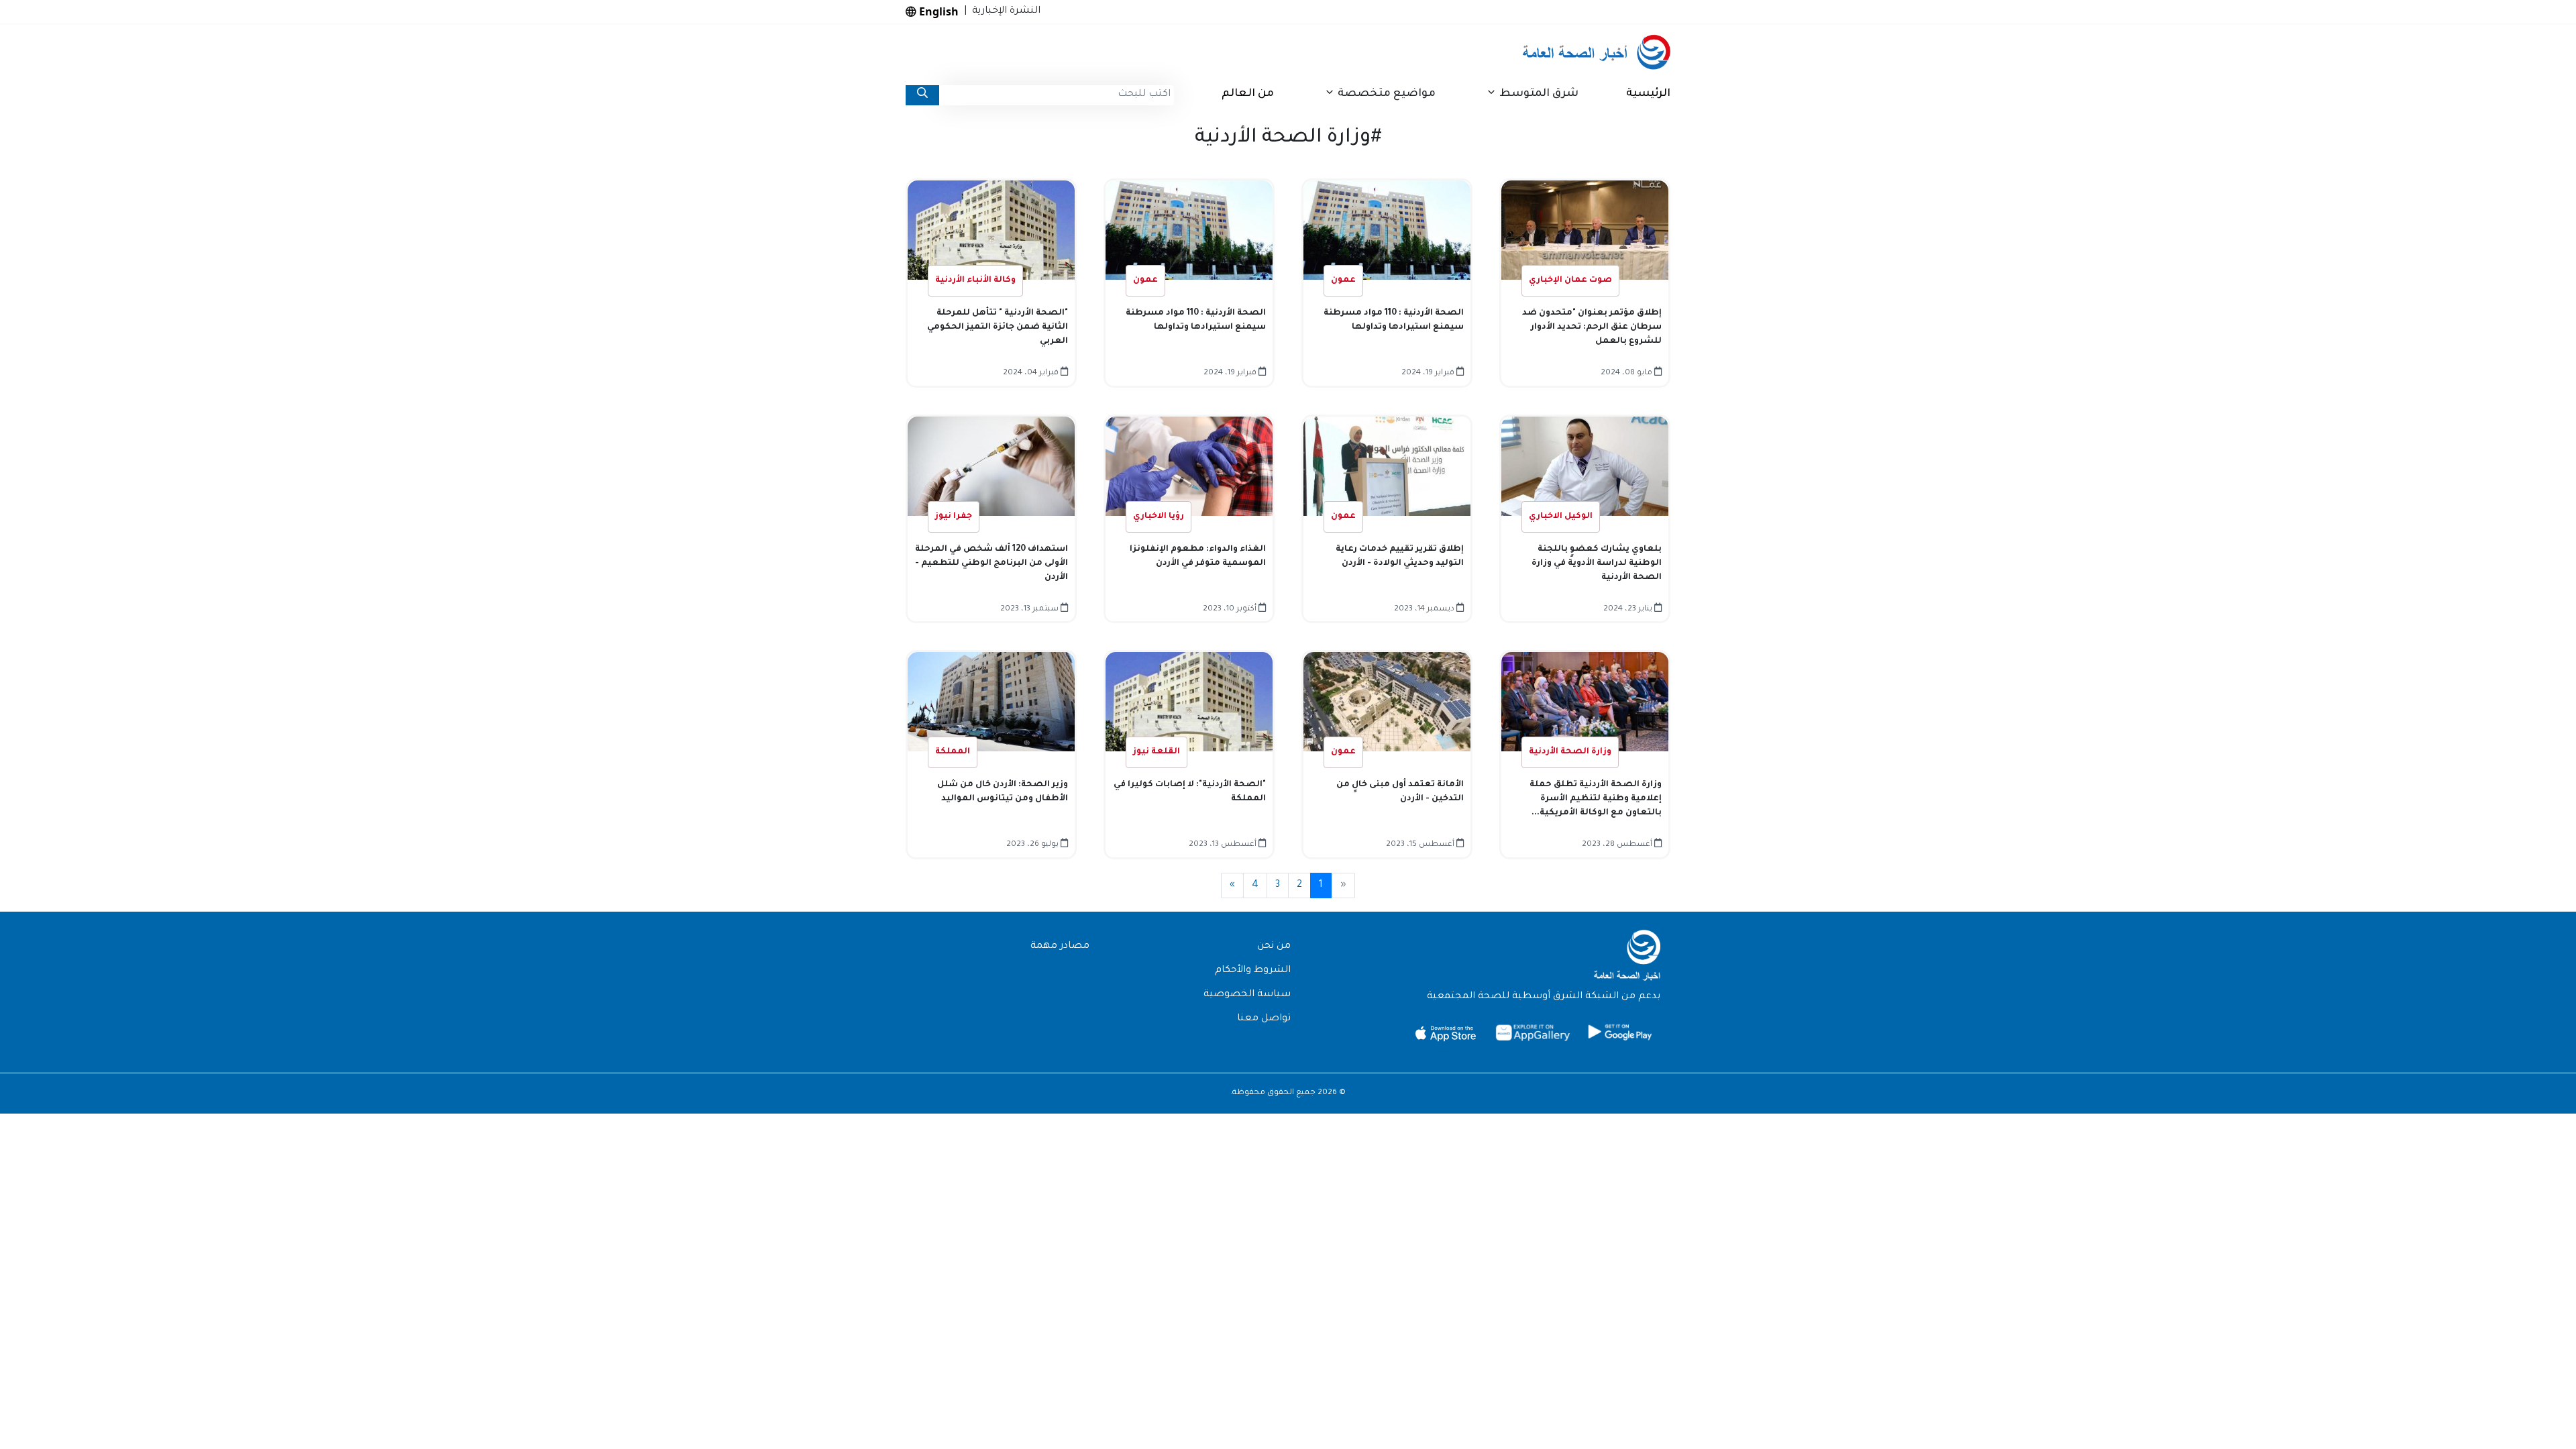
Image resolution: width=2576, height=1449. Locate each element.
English (937, 11)
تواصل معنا (1264, 1019)
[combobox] (1057, 95)
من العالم (1248, 94)
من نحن (1274, 947)
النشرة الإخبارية (1004, 11)
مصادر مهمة (1060, 947)
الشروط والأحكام (1253, 971)
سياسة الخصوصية (1247, 995)
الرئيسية (1648, 94)
